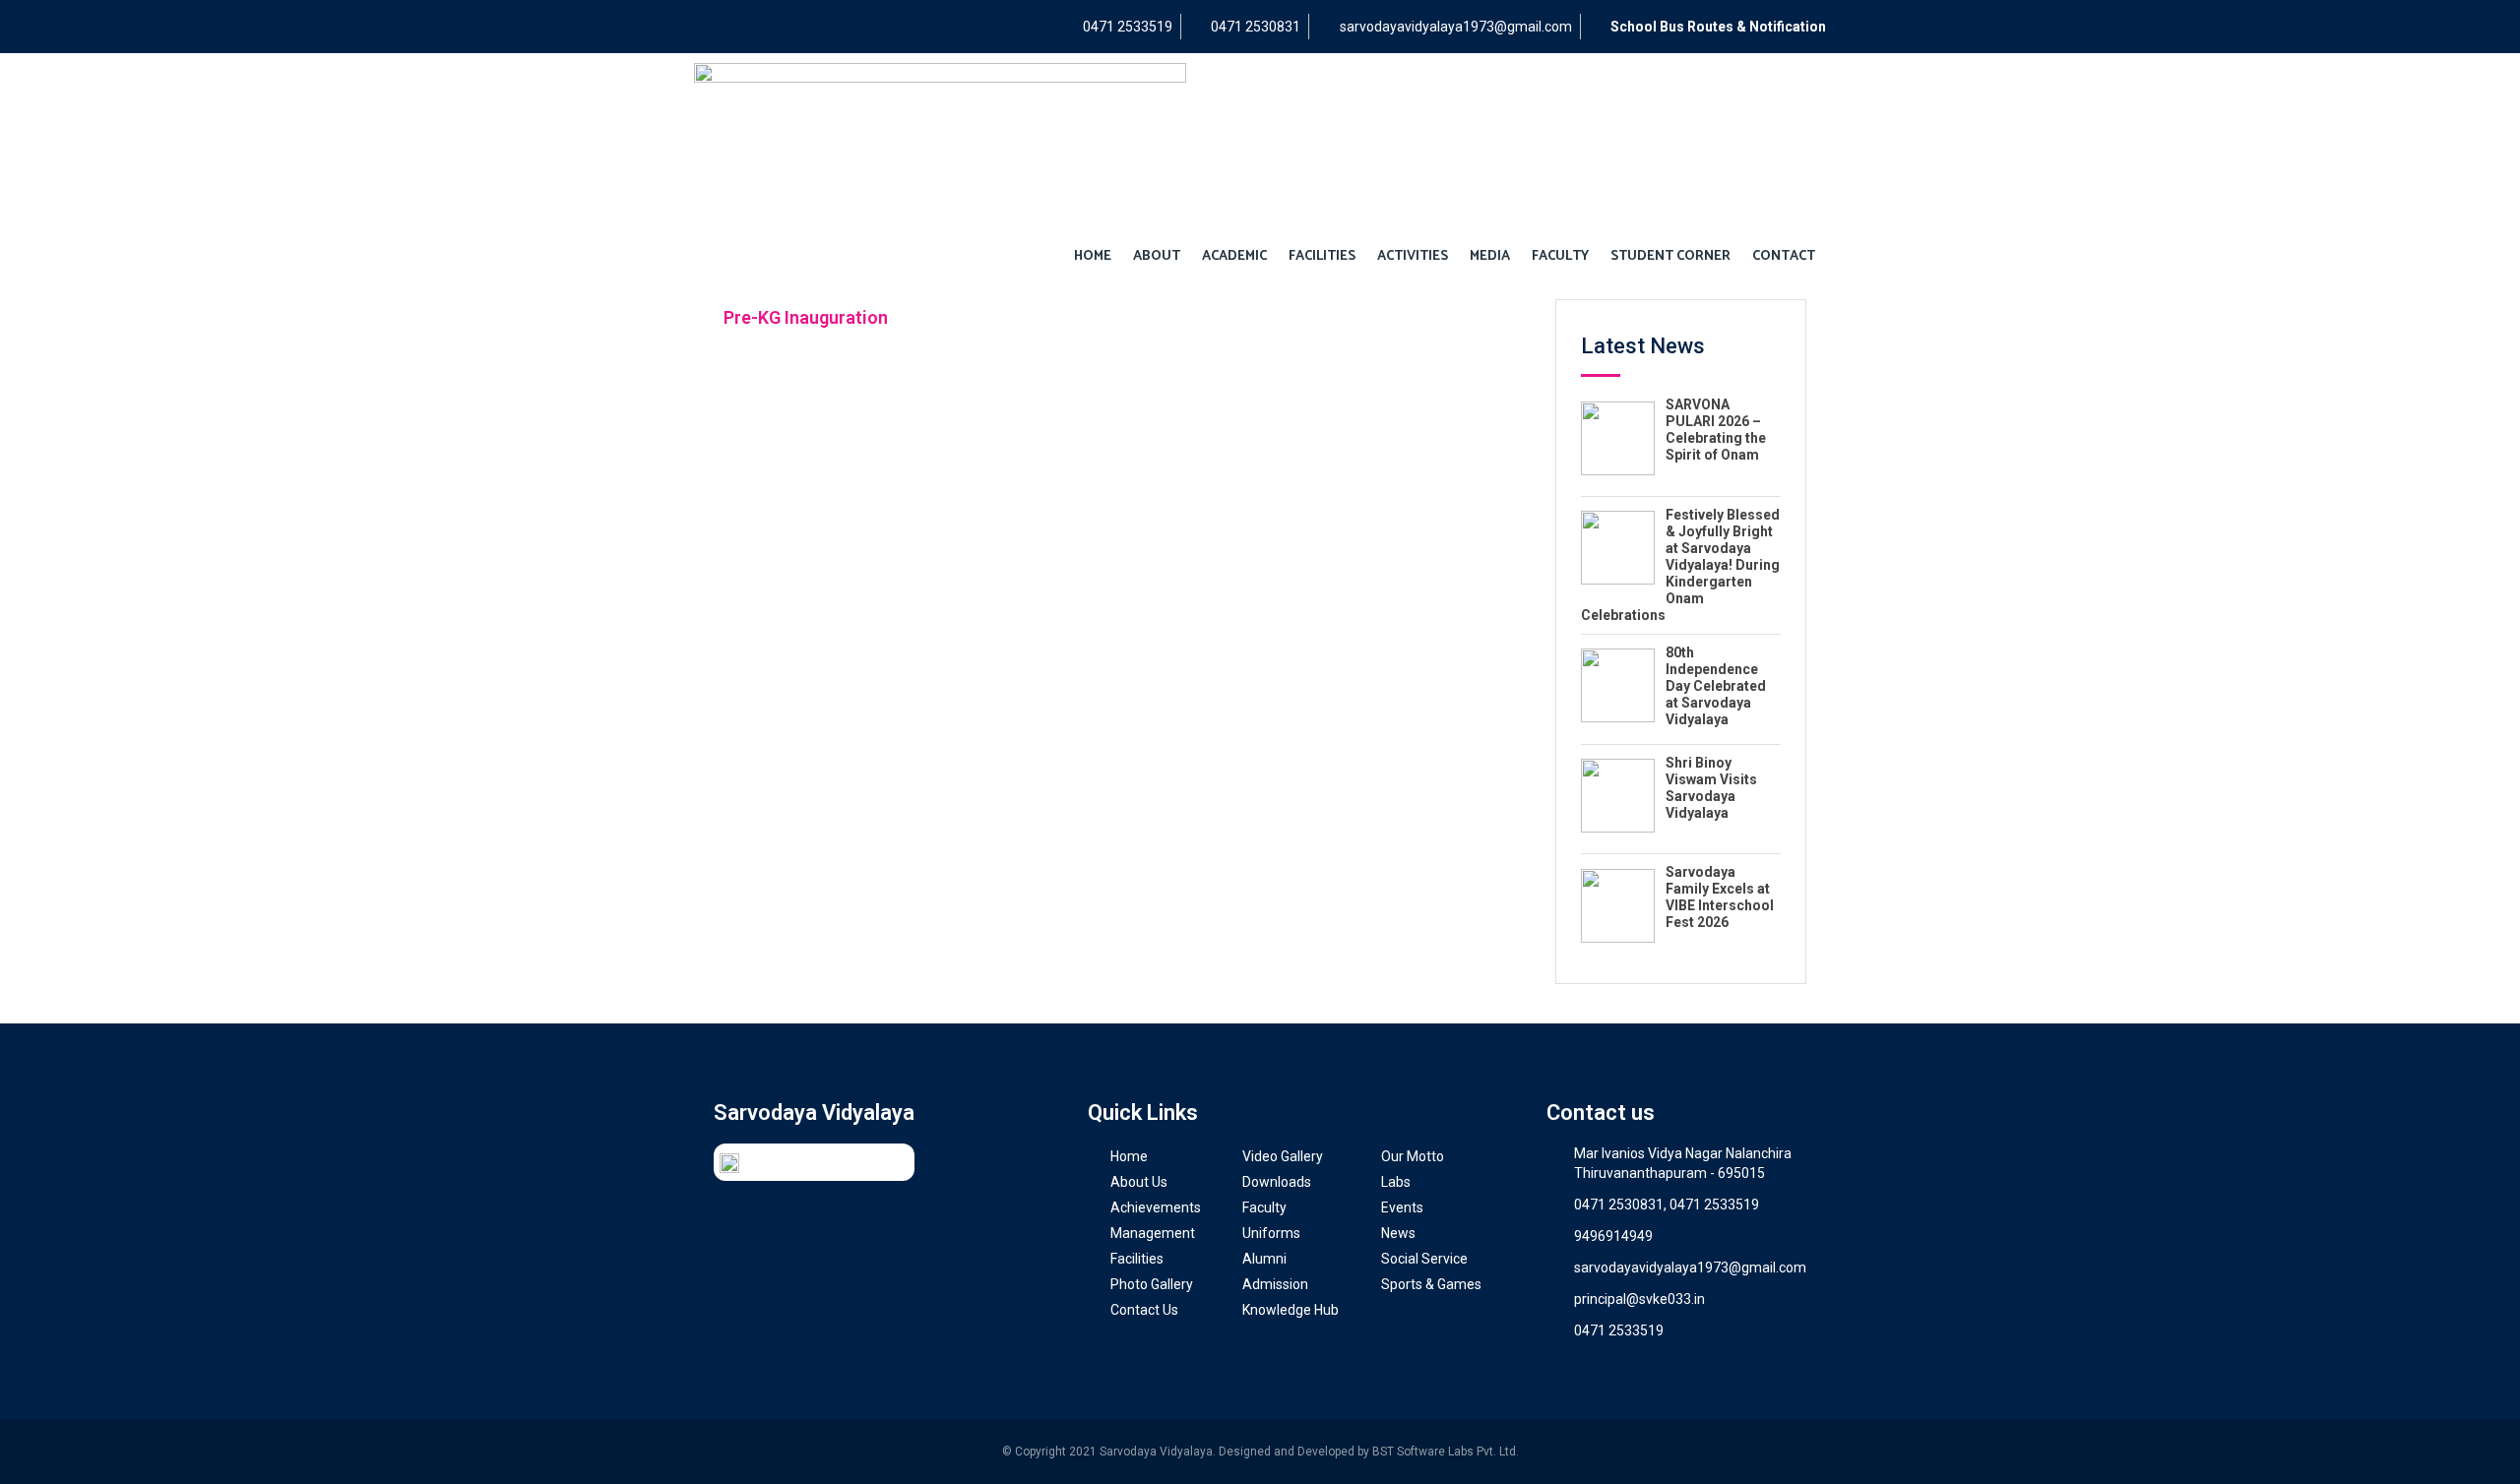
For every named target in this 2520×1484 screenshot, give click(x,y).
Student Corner (1670, 256)
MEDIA (1490, 256)
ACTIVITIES (1413, 256)
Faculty (1560, 256)
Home (1093, 256)
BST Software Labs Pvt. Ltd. (1446, 1452)
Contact (1784, 256)
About (1157, 256)
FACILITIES (1322, 256)
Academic (1234, 256)
